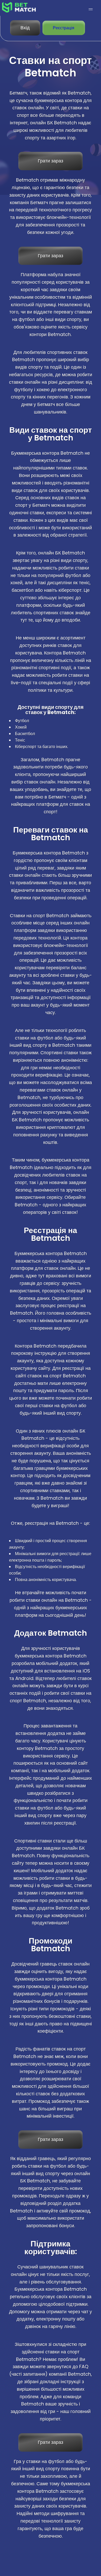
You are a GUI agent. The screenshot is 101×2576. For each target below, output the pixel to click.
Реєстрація (64, 28)
